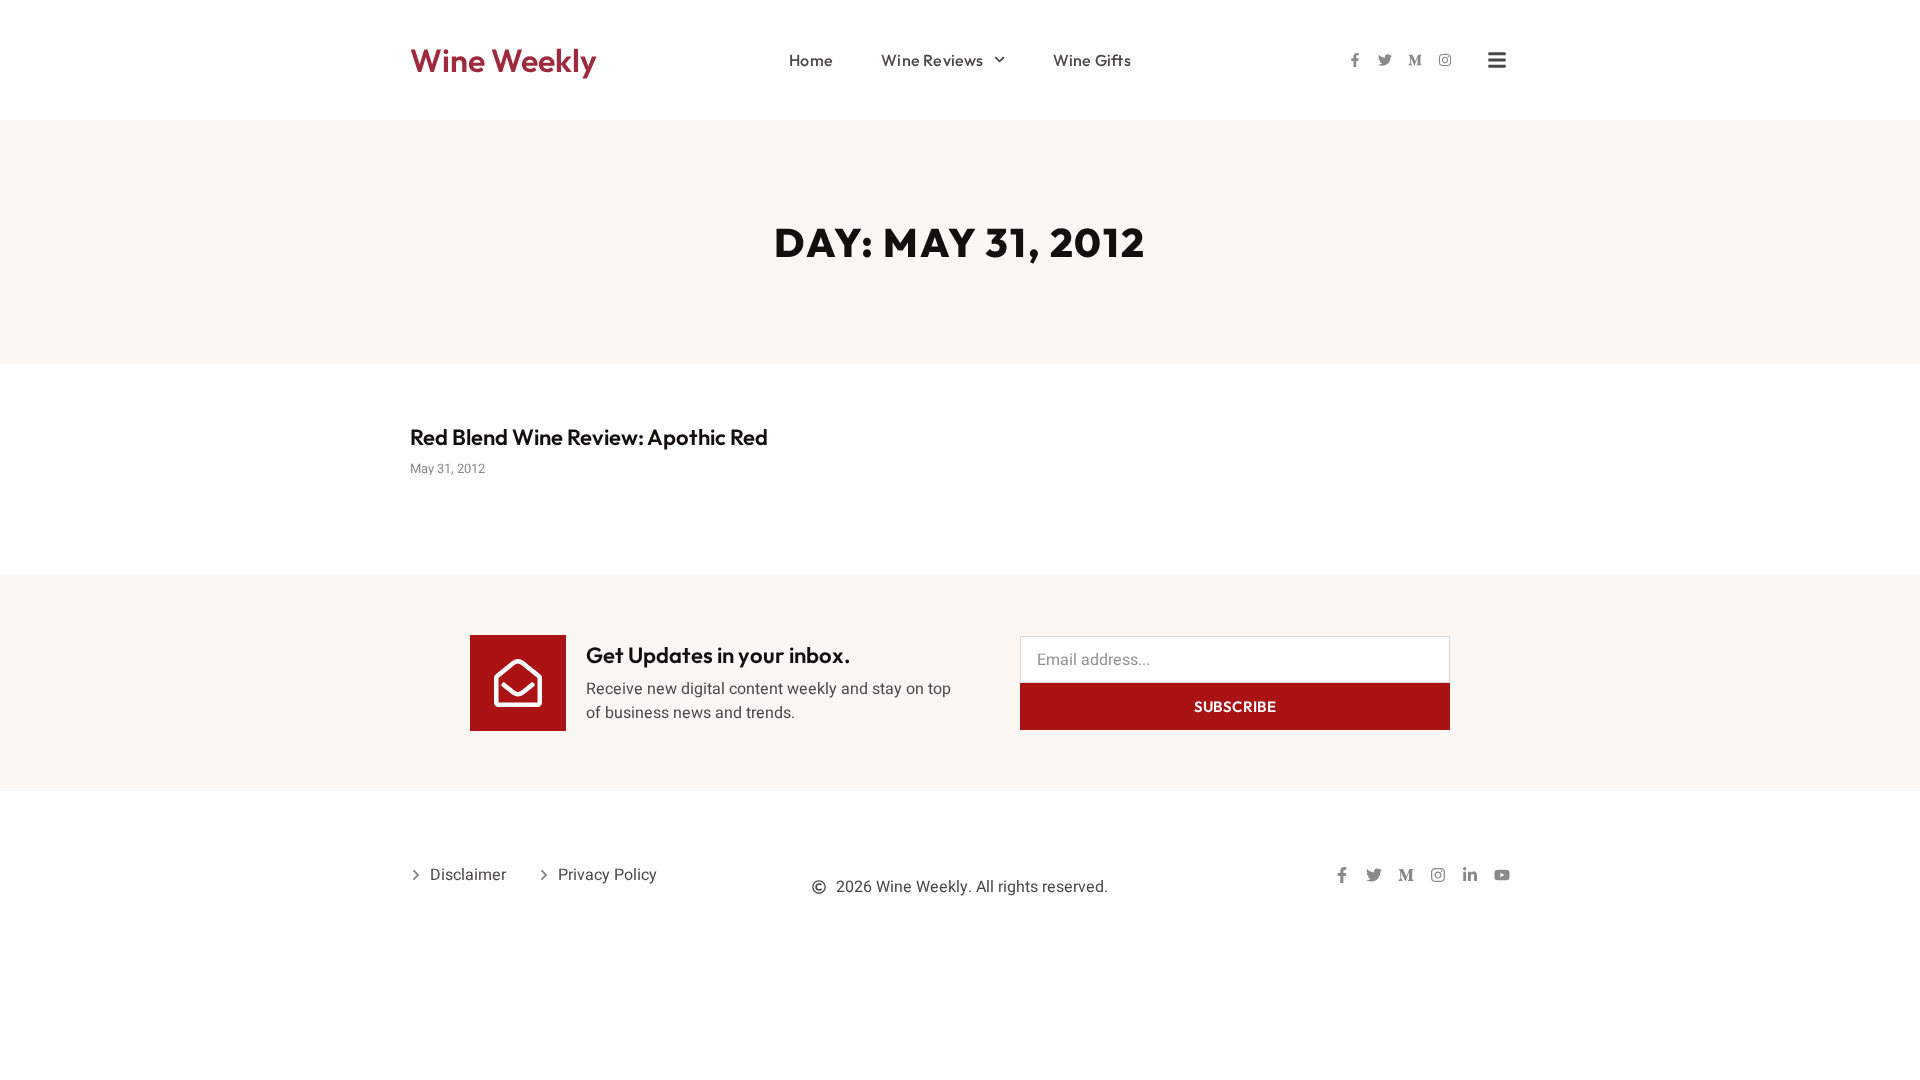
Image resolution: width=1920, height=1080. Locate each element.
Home (811, 60)
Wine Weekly (503, 60)
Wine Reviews (932, 60)
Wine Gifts (1092, 60)
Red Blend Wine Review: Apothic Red (589, 437)
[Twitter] (1385, 60)
